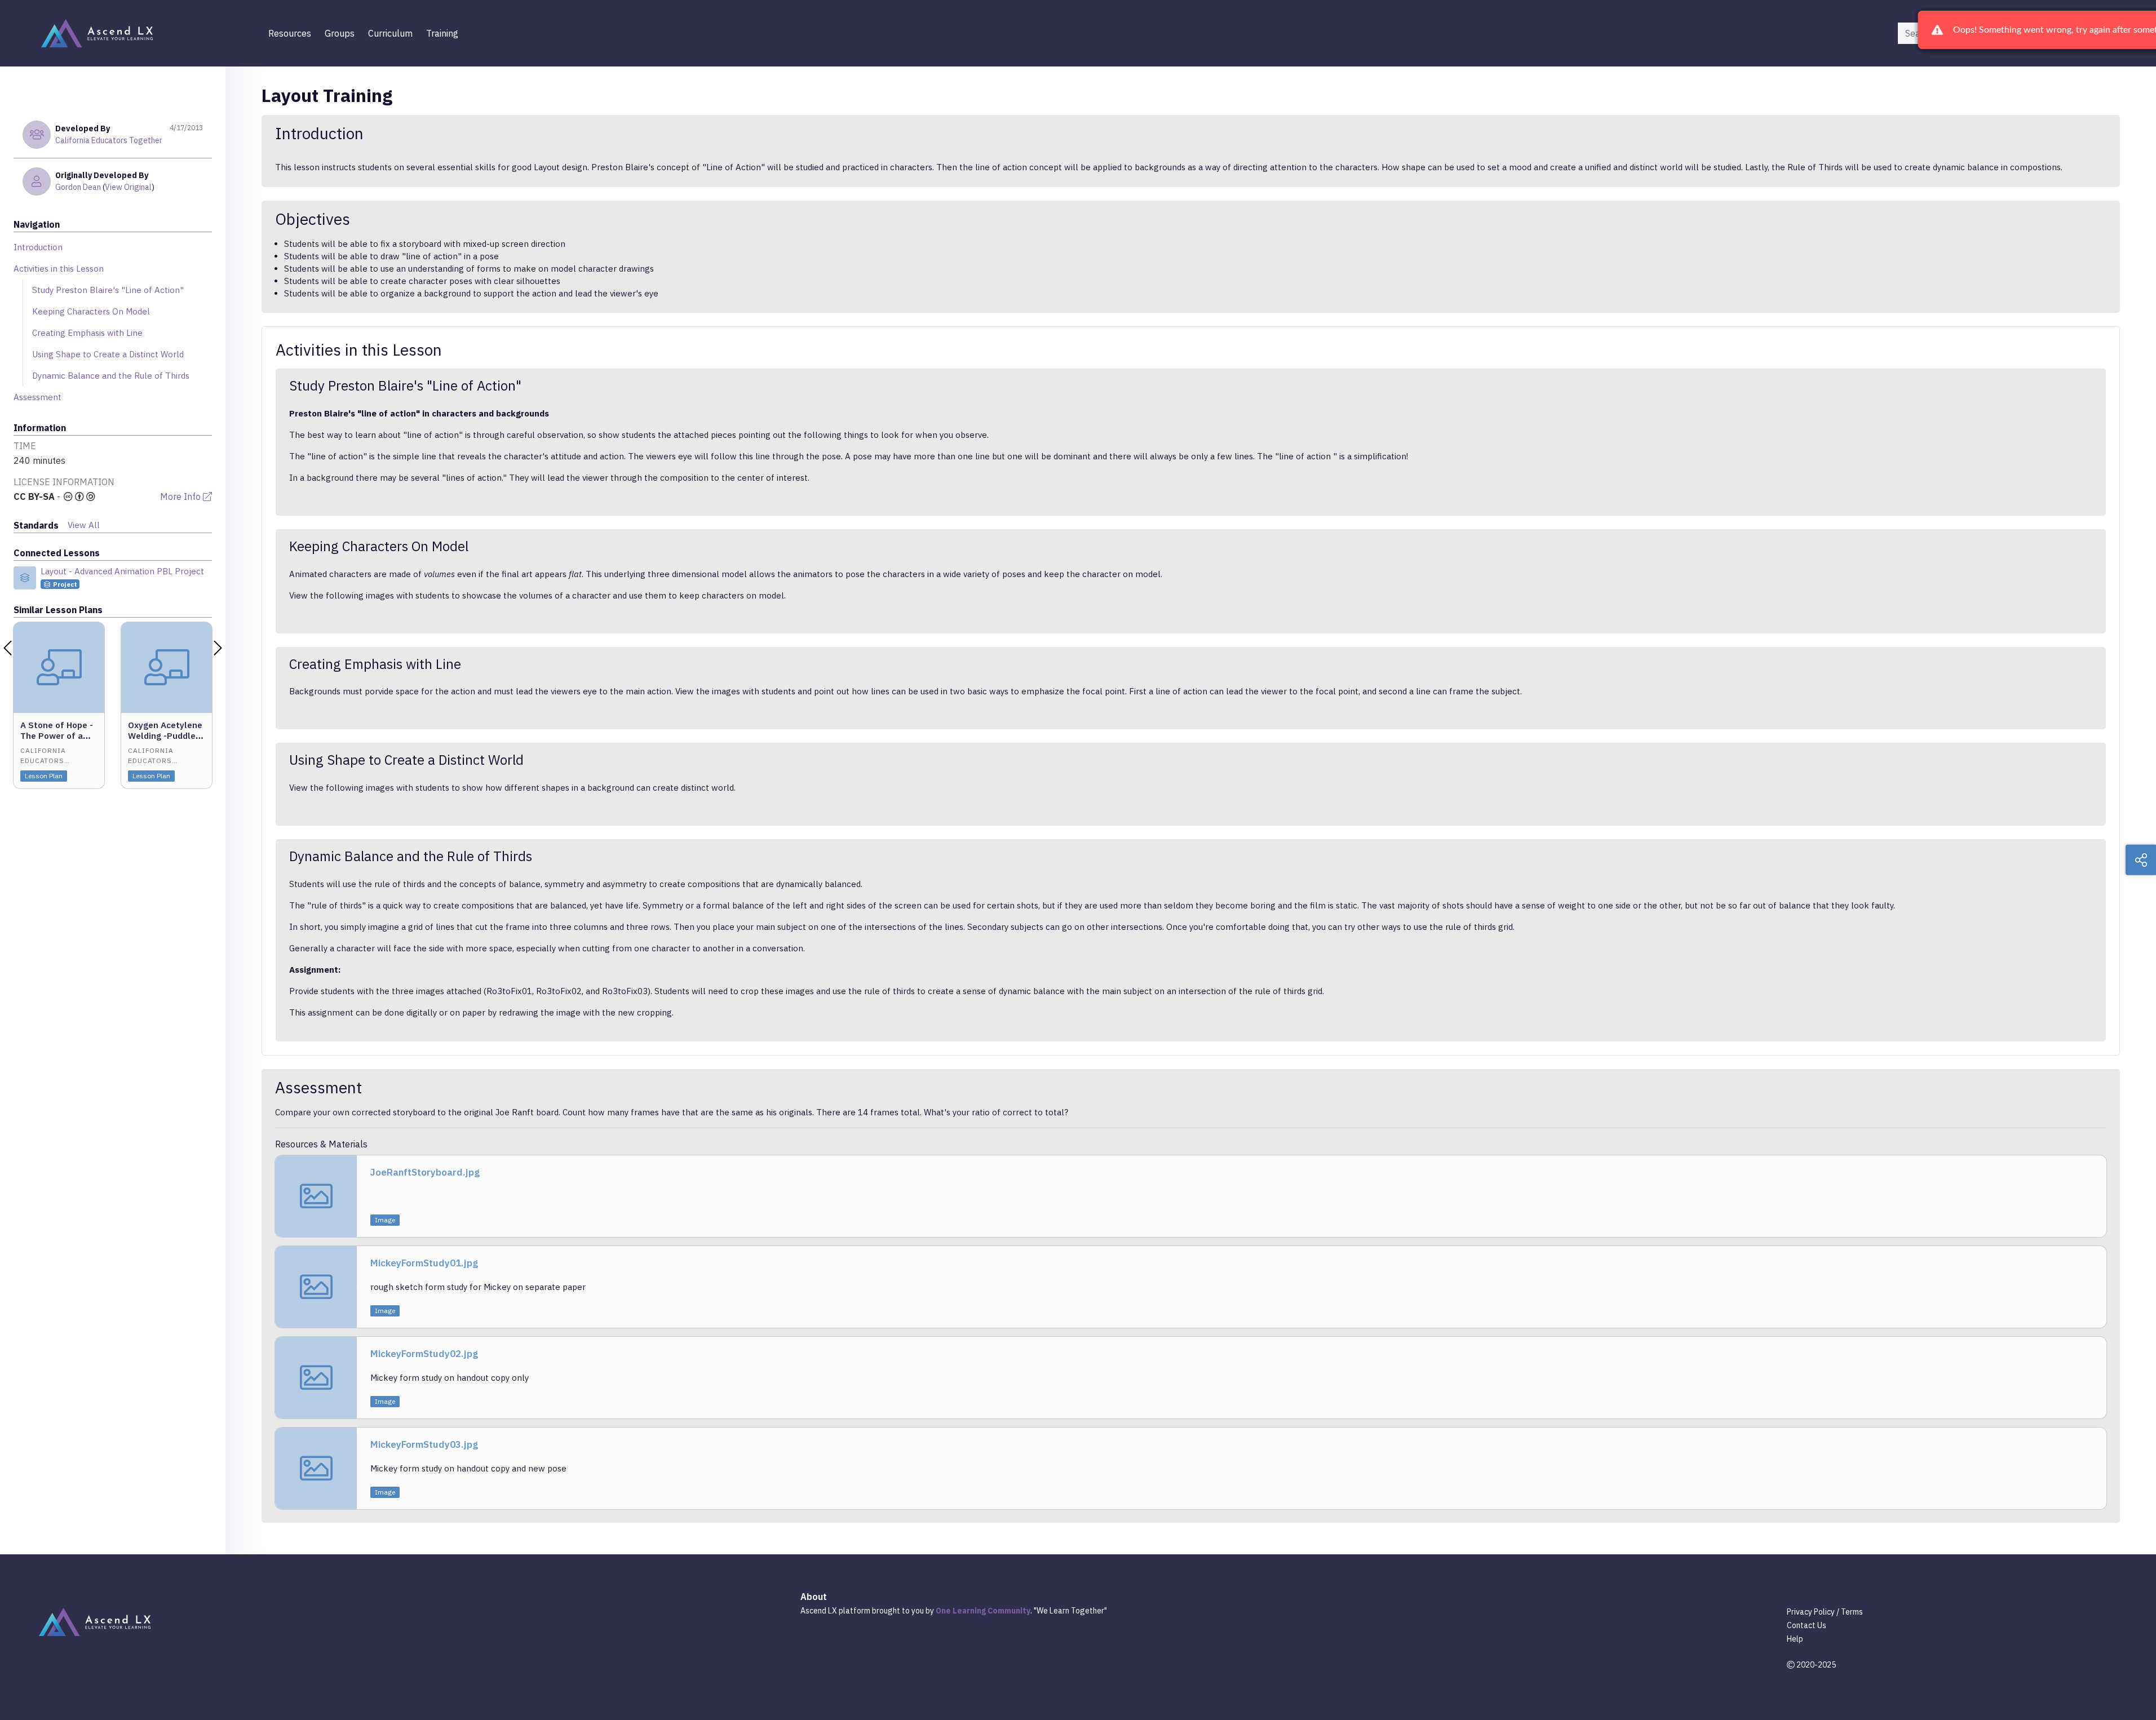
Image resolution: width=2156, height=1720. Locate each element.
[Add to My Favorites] (95, 630)
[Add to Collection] (95, 646)
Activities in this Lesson (59, 269)
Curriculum (390, 33)
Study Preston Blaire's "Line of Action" (108, 290)
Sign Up (2098, 33)
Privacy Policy (1811, 1612)
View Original (128, 187)
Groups (340, 33)
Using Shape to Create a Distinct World (108, 354)
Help (1795, 1639)
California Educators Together (109, 140)
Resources (290, 33)
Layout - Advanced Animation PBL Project (122, 571)
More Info (181, 497)
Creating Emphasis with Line (87, 333)
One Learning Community (983, 1611)
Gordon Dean (78, 187)
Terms (1852, 1612)
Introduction (38, 247)
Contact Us (1807, 1625)
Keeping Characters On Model (91, 311)
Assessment (37, 397)
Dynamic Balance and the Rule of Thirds (111, 376)
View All (84, 525)
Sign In (2050, 33)
